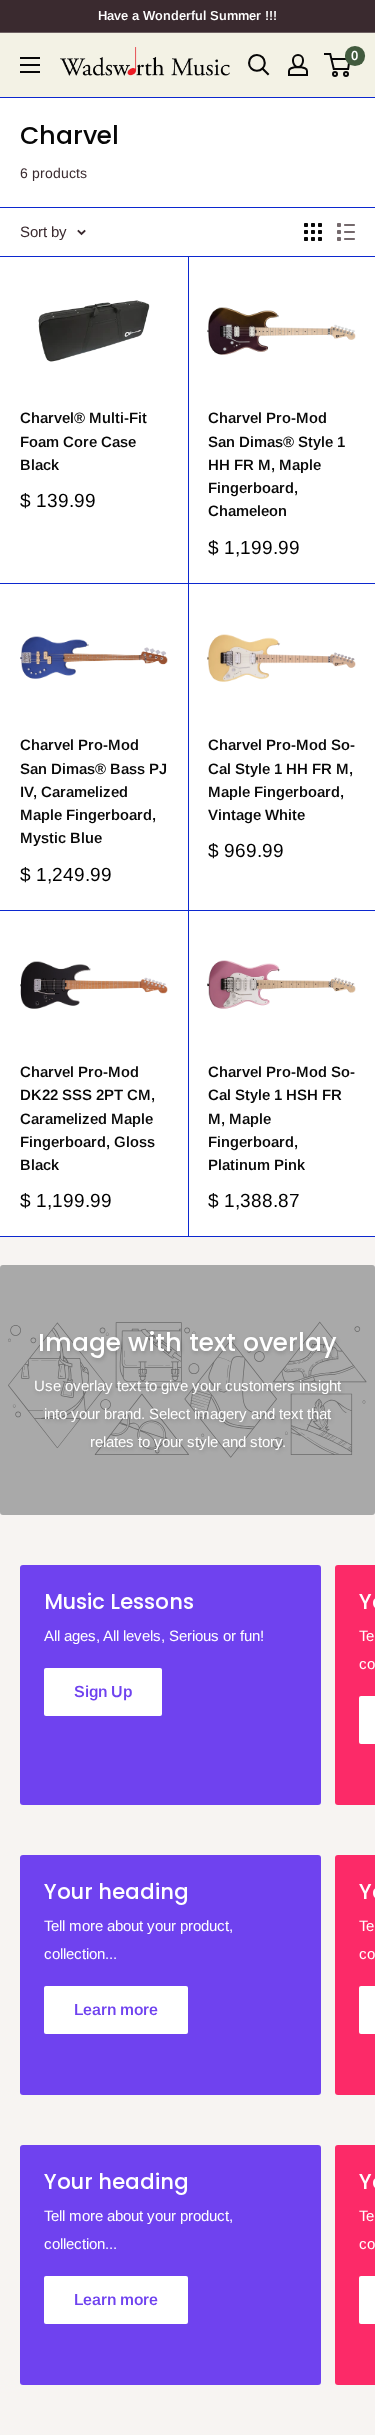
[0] (338, 65)
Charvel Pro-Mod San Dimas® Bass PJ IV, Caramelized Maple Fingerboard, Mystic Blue (93, 791)
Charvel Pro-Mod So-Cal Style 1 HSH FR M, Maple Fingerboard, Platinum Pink (281, 1118)
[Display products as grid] (313, 232)
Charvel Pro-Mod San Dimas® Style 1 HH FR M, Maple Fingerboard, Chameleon (276, 464)
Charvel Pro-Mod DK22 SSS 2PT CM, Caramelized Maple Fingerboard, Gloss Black (87, 1118)
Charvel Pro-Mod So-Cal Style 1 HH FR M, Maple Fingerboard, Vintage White (281, 779)
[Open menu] (30, 65)
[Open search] (259, 65)
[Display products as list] (346, 232)
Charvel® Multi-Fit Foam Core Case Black (83, 441)
